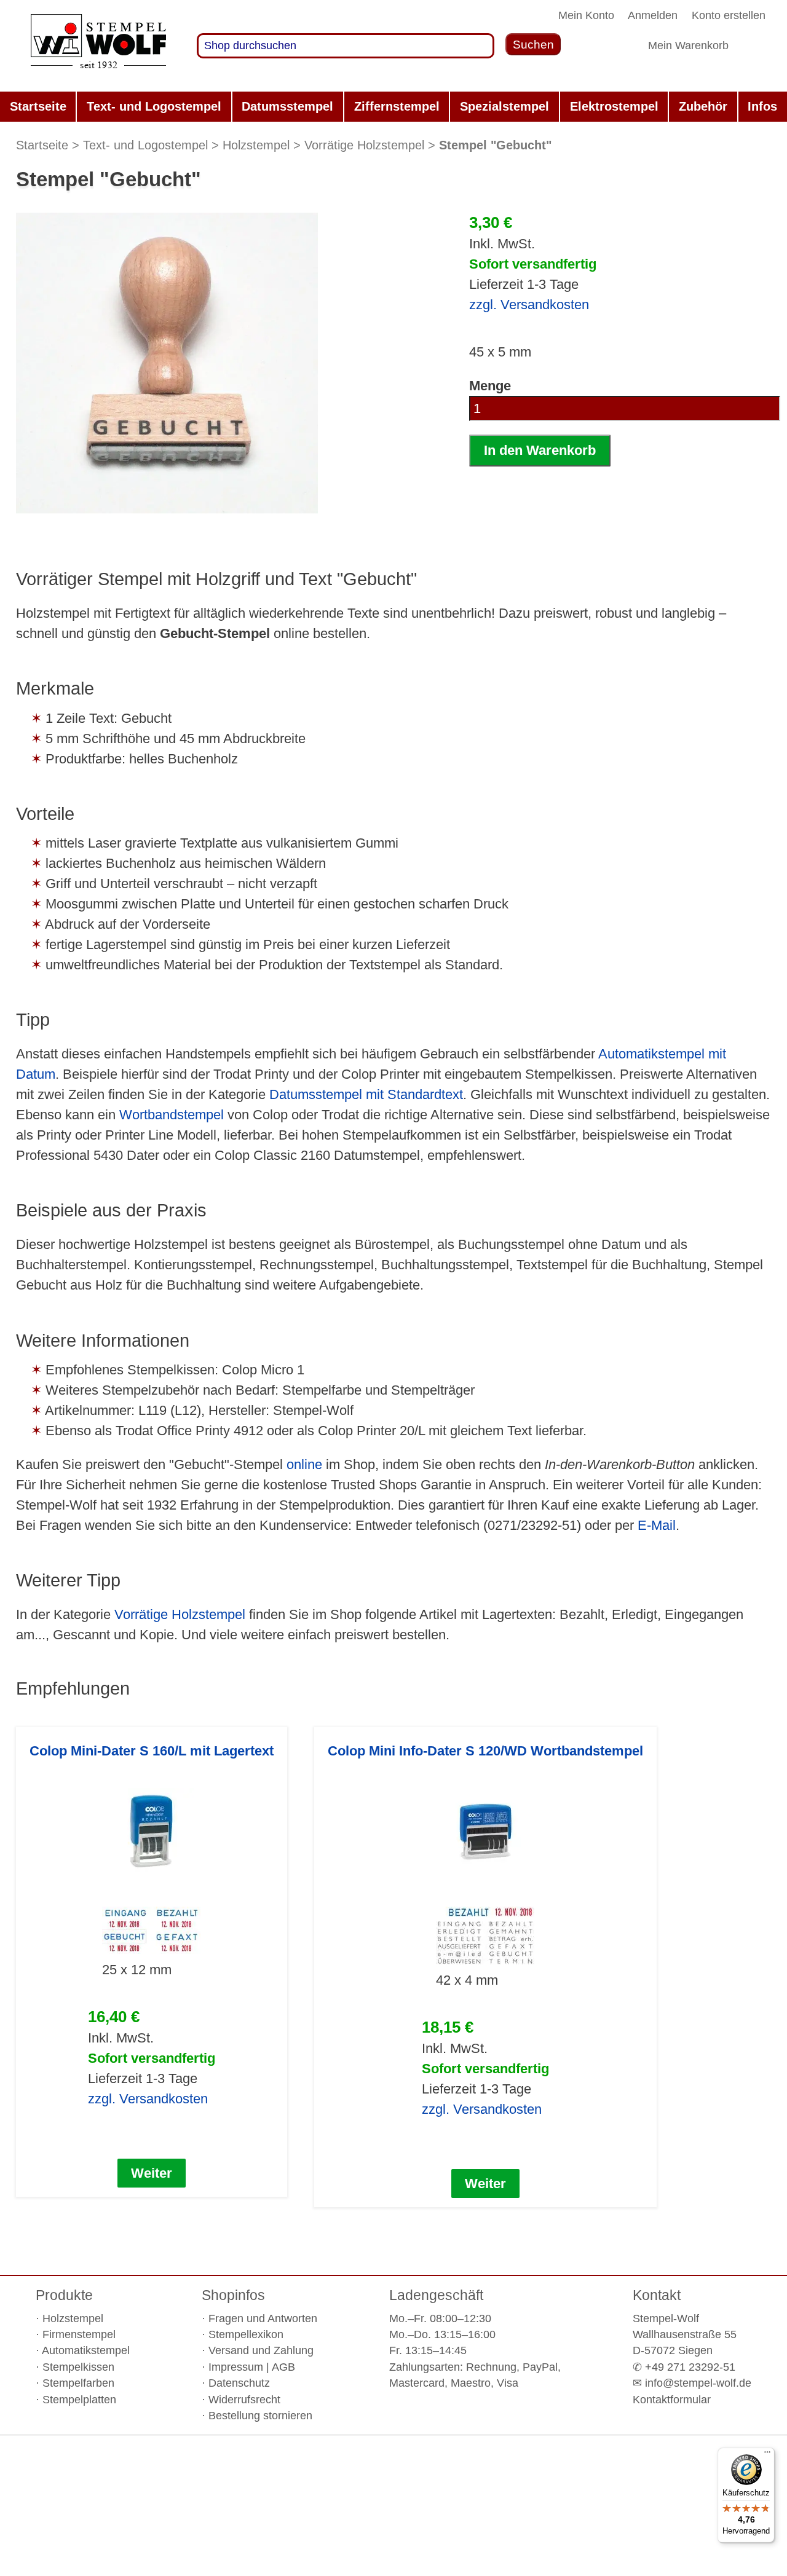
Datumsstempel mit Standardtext (366, 1094)
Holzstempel (256, 145)
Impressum (236, 2367)
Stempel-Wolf (666, 2318)
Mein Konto (586, 15)
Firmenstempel (79, 2334)
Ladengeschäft (436, 2295)
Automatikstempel (86, 2350)
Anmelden (653, 15)
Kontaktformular (672, 2400)
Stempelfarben (78, 2383)
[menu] (393, 107)
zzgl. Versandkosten (529, 305)
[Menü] (767, 2455)
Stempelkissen (78, 2367)
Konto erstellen (729, 15)
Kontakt (657, 2295)
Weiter (152, 2173)
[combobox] (346, 46)
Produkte (64, 2295)
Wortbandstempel (172, 1115)
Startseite (42, 145)
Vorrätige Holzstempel (364, 145)
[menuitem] (38, 107)
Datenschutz (239, 2383)
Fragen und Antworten (263, 2318)
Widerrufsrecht (244, 2400)
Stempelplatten (79, 2400)
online (304, 1464)
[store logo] (98, 46)
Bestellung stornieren (260, 2416)
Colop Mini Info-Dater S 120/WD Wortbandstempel (485, 1751)
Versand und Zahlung (261, 2350)
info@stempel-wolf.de (698, 2383)
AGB (283, 2367)
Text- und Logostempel (145, 145)
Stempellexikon (246, 2334)
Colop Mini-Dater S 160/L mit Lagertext (152, 1751)
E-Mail (657, 1525)
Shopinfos (233, 2295)
